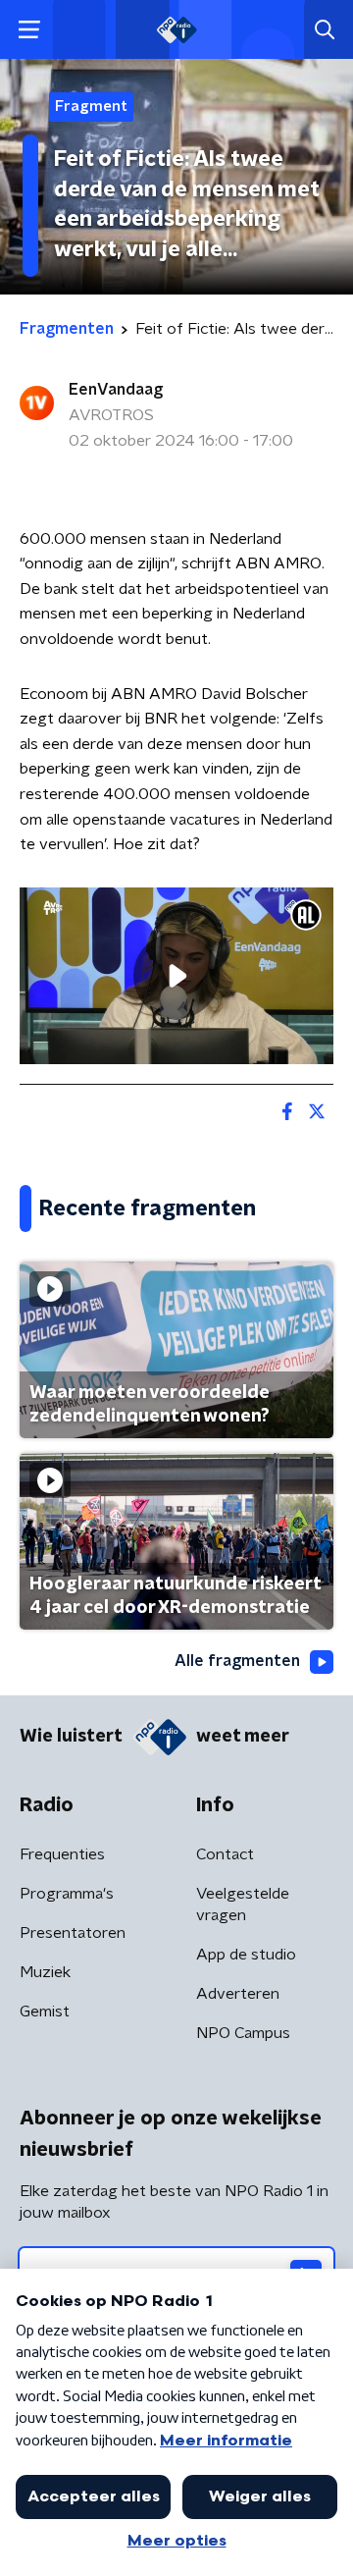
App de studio (246, 1955)
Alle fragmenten (237, 1661)
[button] (29, 30)
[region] (176, 976)
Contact (225, 1854)
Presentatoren (73, 1933)
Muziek (45, 1972)
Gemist (45, 2012)
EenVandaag (116, 390)
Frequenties (62, 1854)
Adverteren (238, 1994)
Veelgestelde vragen (243, 1905)
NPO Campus (243, 2033)
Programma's (67, 1894)
